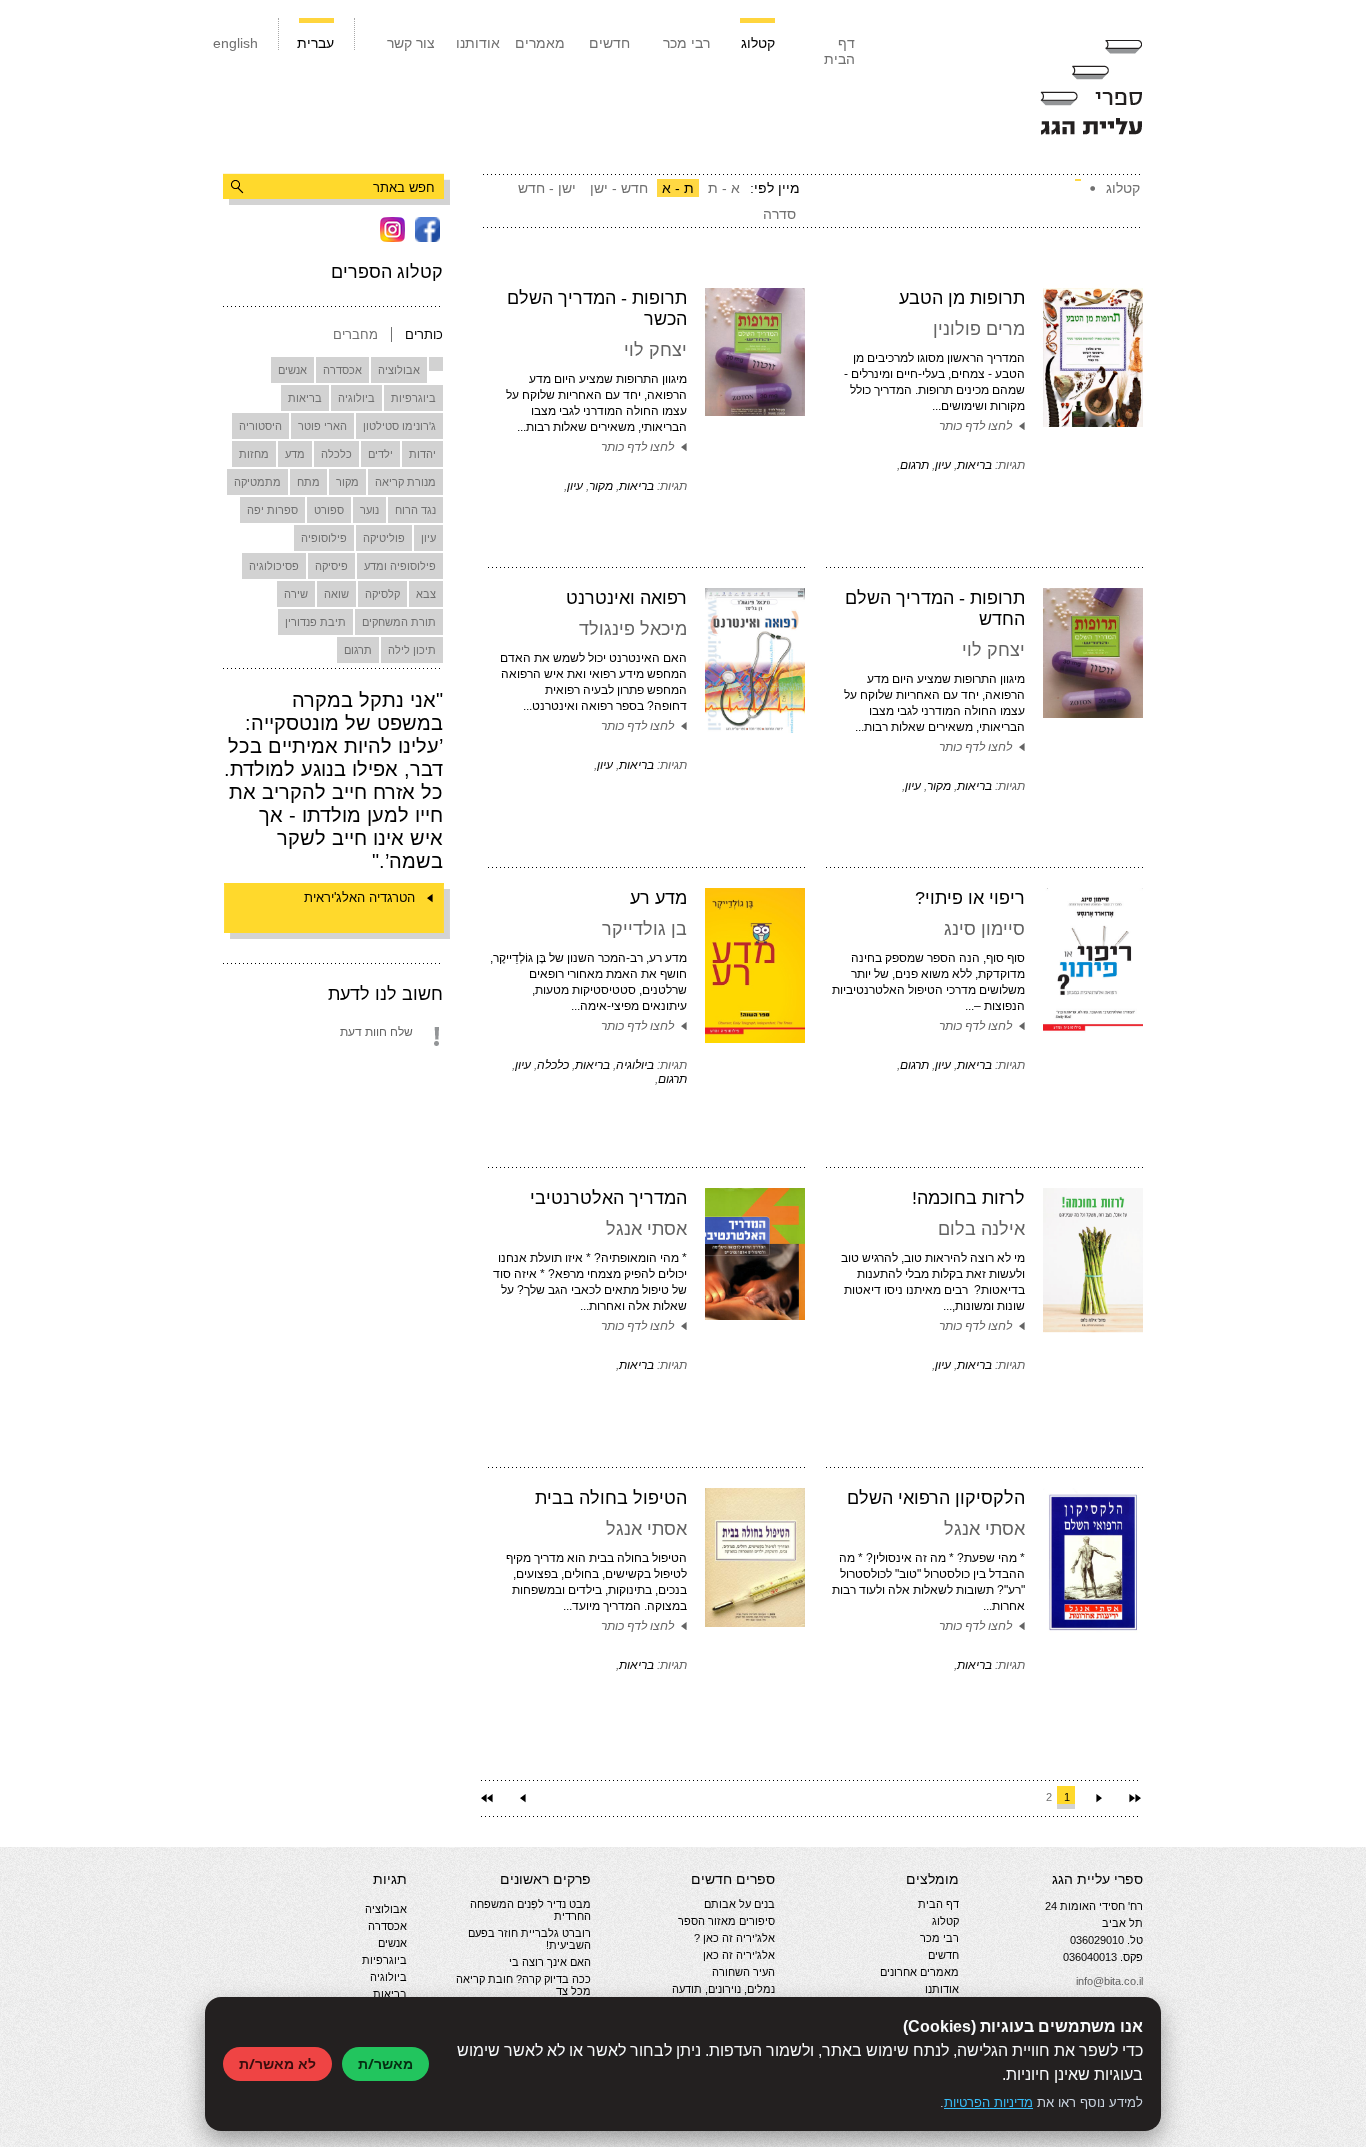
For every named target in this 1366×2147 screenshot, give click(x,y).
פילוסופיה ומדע (400, 566)
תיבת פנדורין (315, 622)
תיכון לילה (412, 650)
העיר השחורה (743, 1972)
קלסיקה (382, 594)
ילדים (380, 454)
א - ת (724, 188)
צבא (426, 594)
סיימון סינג (984, 929)
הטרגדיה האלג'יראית (359, 897)
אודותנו (478, 43)
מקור (347, 482)
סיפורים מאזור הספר (726, 1921)
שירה (296, 594)
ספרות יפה (272, 510)
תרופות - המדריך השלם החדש (935, 608)
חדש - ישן (619, 188)
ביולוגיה (356, 398)
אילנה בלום (981, 1229)
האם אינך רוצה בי (550, 1962)
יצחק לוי (655, 350)
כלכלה (336, 454)
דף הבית (839, 51)
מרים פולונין (979, 329)
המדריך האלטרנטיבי (608, 1198)
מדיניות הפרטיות (988, 2102)
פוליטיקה (384, 538)
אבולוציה (399, 370)
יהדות (422, 454)
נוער (369, 510)
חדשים (609, 43)
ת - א (678, 188)
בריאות (305, 398)
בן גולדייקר (644, 929)
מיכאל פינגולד (633, 629)
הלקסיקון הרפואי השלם (936, 1498)
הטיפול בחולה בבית (611, 1498)
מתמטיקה (257, 482)
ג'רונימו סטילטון (399, 426)
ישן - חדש (547, 188)
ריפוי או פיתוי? (970, 898)
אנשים (292, 370)
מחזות (254, 454)
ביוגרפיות (413, 398)
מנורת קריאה (405, 482)
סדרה (779, 214)
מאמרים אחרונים (919, 1972)
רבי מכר (686, 43)
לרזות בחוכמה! (968, 1198)
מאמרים (540, 43)
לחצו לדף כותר (975, 426)
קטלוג (758, 43)
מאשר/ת (385, 2063)
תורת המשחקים (399, 622)
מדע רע (658, 898)
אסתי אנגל (646, 1229)
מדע (295, 454)
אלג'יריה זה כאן (739, 1955)
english (235, 43)
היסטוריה (260, 426)
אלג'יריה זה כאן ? (734, 1938)
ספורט (329, 510)
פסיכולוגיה (274, 566)
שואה (336, 594)
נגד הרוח (415, 510)
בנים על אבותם (739, 1904)
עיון (428, 538)
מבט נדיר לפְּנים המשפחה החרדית (530, 1910)
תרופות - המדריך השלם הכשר (597, 308)
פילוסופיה (324, 538)
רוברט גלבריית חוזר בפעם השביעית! (529, 1939)
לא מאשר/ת (277, 2063)
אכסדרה (342, 370)
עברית (315, 43)
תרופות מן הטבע (962, 298)
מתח (308, 482)
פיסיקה (331, 566)
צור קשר (411, 43)
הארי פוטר (322, 426)
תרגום (358, 650)
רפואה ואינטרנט (626, 598)
